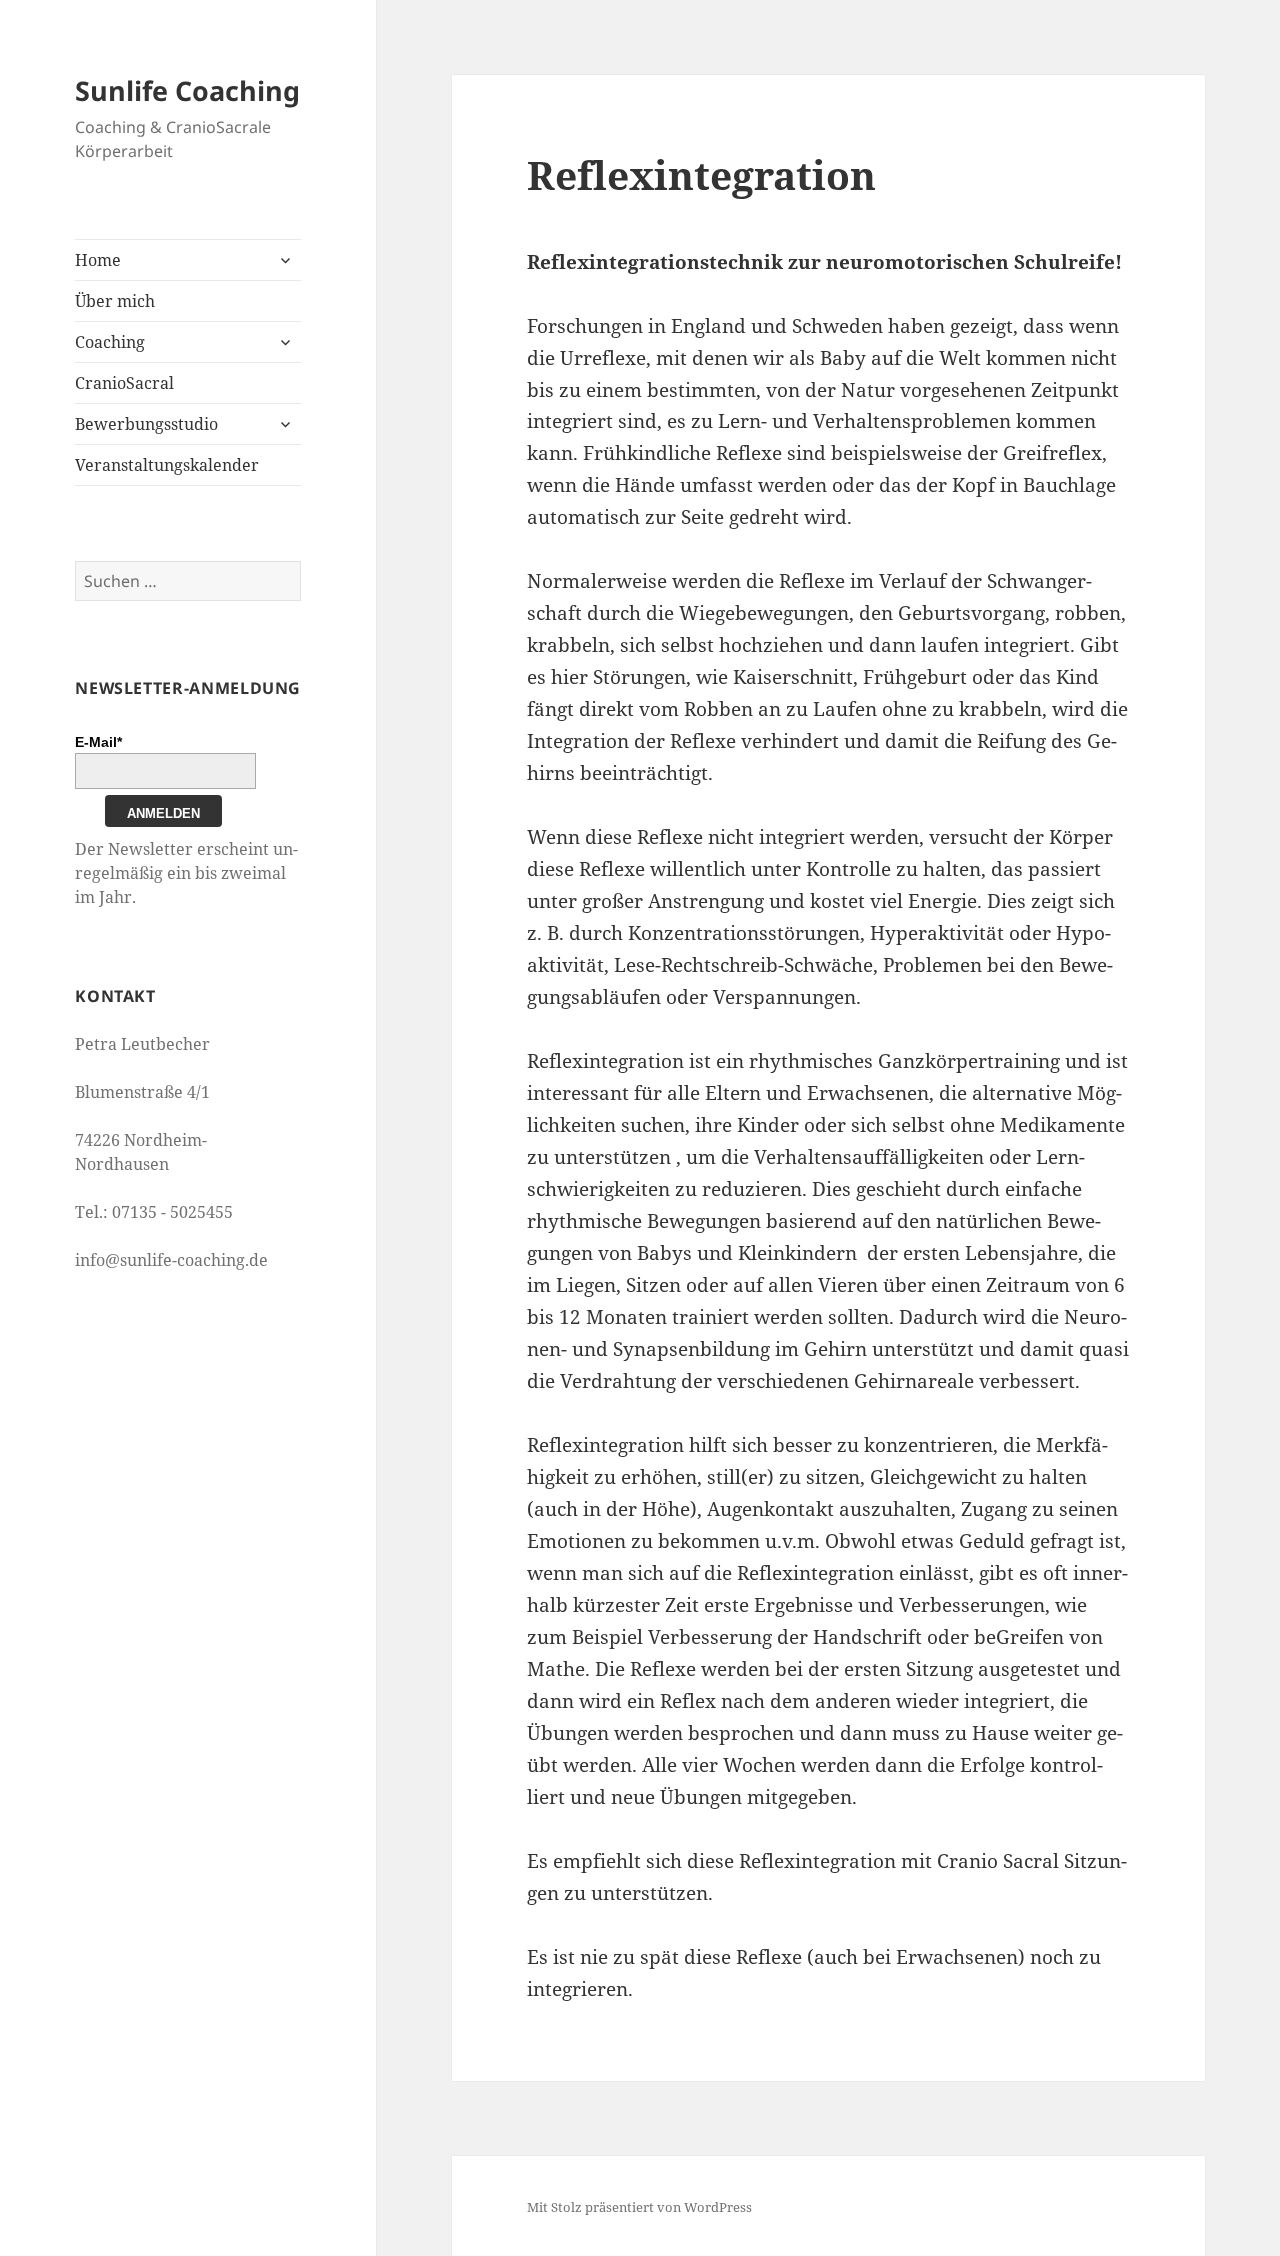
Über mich (115, 301)
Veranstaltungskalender (167, 465)
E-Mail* (98, 742)
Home (98, 260)
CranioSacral (124, 383)
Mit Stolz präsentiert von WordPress (639, 2207)
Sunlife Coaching (187, 90)
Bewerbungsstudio (146, 424)
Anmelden (163, 813)
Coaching (110, 342)
